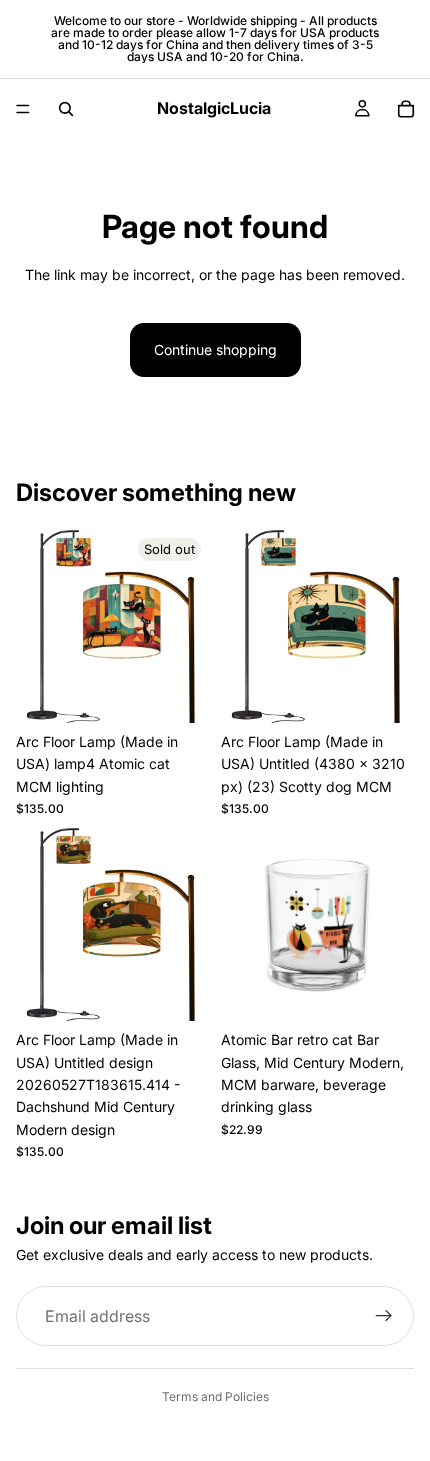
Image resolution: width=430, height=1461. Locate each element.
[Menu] (23, 109)
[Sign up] (384, 1317)
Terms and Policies (215, 1396)
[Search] (66, 109)
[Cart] (406, 109)
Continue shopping (215, 349)
